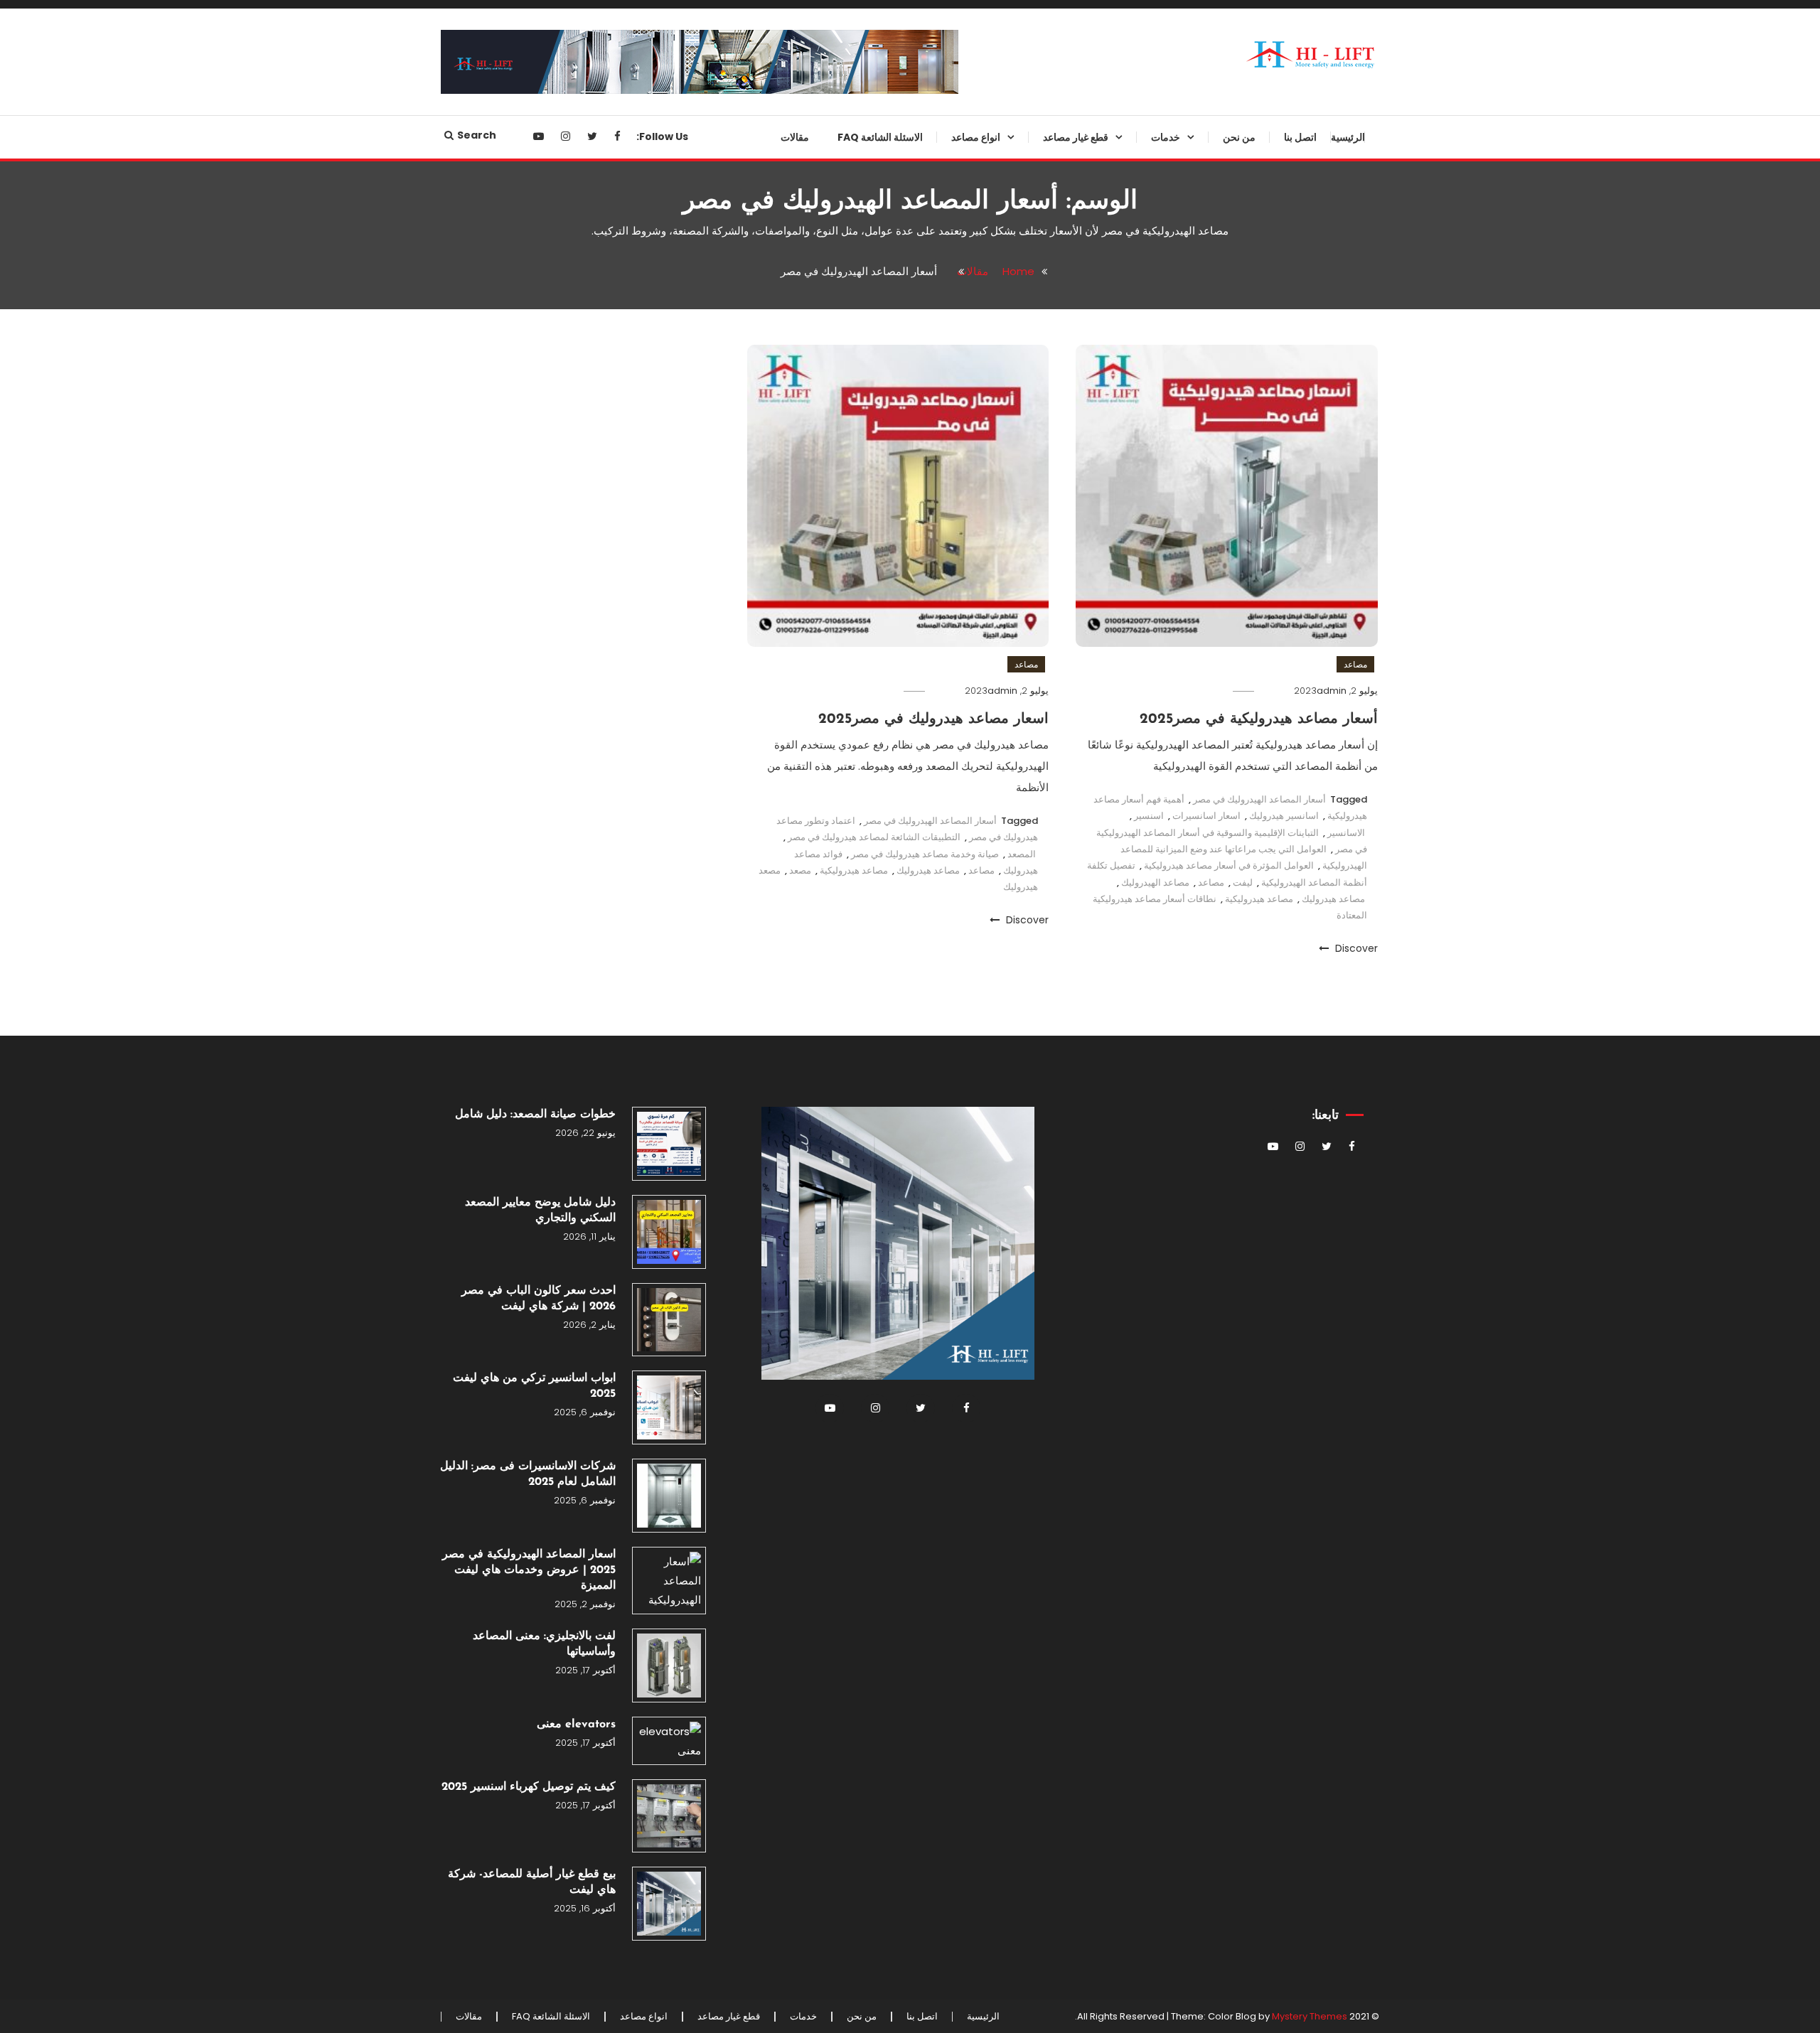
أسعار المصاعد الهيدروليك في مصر (1259, 799)
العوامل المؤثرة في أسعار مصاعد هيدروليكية (1229, 865)
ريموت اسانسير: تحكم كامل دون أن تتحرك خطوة (1050, 1029)
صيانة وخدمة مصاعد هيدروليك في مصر (925, 854)
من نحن (1239, 137)
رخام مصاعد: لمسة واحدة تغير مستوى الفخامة (1061, 935)
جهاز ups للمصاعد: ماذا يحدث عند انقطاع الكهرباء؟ (1053, 417)
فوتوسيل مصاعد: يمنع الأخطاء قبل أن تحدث (1053, 648)
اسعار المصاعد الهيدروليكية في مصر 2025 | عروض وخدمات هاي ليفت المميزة (529, 1570)
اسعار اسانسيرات (1206, 816)
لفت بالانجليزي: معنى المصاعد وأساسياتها (544, 1644)
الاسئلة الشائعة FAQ (880, 137)
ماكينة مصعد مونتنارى (1078, 982)
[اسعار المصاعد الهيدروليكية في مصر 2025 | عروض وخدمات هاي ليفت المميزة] (669, 1581)
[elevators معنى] (669, 1741)
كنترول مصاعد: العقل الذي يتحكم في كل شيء (1048, 1605)
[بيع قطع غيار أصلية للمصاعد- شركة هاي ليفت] (669, 1904)
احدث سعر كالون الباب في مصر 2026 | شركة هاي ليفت (539, 1299)
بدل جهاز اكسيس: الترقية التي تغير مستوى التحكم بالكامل (1053, 1720)
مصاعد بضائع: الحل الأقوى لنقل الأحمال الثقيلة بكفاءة (952, 245)
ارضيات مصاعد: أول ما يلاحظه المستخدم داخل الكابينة (1061, 1260)
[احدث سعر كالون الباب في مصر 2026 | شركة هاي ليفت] (669, 1320)
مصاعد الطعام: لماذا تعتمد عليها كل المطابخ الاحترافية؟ (944, 590)
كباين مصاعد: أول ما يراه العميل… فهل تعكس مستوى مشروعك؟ (1054, 187)
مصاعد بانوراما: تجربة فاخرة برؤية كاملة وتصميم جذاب (945, 648)
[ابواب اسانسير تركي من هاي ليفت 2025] (669, 1407)
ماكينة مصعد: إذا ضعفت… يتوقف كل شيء (1049, 705)
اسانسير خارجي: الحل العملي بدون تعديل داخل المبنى (943, 417)
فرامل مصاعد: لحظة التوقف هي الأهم (1057, 763)
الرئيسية (1348, 137)
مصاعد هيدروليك (1333, 899)
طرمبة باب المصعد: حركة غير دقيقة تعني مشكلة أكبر (1050, 820)
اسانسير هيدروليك (1284, 816)
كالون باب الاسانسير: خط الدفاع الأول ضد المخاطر (1058, 878)
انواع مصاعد (976, 137)
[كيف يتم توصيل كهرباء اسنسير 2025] (669, 1816)
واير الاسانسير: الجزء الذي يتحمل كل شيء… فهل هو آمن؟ (1048, 1202)
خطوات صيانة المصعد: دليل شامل (535, 1115)
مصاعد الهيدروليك (1155, 883)
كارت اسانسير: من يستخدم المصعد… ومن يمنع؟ (1067, 590)
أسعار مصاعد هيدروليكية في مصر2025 (1259, 719)
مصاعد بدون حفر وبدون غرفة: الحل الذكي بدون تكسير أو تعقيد (942, 187)
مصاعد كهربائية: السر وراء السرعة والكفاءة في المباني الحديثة (944, 705)
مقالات (795, 137)
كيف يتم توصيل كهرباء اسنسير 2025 (529, 1787)
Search (477, 135)
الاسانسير (1346, 833)
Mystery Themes (1310, 2016)
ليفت (1243, 883)
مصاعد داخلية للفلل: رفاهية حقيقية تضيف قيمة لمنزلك (944, 475)
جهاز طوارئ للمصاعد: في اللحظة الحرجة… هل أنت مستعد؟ (1055, 245)
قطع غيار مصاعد (1076, 137)
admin (1332, 691)
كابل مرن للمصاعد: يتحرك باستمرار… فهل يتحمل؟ (1069, 1317)
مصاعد (1355, 664)
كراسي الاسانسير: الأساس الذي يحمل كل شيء (1058, 1490)
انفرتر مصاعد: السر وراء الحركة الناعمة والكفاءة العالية (1058, 475)
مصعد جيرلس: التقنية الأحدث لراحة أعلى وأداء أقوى (943, 360)
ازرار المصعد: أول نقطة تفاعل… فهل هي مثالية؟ (1048, 1432)
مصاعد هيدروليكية (1259, 899)
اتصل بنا (1300, 137)
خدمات (1166, 137)
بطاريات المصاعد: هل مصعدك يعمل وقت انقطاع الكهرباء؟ (1050, 1087)
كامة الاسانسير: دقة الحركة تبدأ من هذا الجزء (1051, 532)
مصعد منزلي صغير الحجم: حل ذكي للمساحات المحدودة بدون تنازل (943, 532)
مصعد (800, 870)
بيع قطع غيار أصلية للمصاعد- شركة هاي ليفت (532, 1882)
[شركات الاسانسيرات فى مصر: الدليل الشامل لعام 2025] (669, 1496)
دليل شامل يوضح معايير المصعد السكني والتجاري (540, 1211)
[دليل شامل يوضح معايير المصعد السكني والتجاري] (669, 1232)
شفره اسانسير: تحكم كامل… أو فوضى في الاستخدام (1059, 1144)
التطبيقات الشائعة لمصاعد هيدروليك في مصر (874, 837)
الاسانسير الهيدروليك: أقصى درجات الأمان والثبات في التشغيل (943, 302)
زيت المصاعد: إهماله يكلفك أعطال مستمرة (1053, 1663)
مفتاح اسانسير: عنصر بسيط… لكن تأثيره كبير (1053, 1375)
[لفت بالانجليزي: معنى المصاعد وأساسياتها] (669, 1665)
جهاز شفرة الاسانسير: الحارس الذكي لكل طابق (1061, 360)
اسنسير (1149, 816)
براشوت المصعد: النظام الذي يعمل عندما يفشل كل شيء (1052, 302)
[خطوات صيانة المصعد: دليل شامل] (669, 1144)
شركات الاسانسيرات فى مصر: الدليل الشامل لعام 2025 (528, 1474)
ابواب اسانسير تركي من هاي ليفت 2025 (534, 1386)
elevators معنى (576, 1724)
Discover (1355, 948)
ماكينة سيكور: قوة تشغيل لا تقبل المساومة (1057, 1547)
